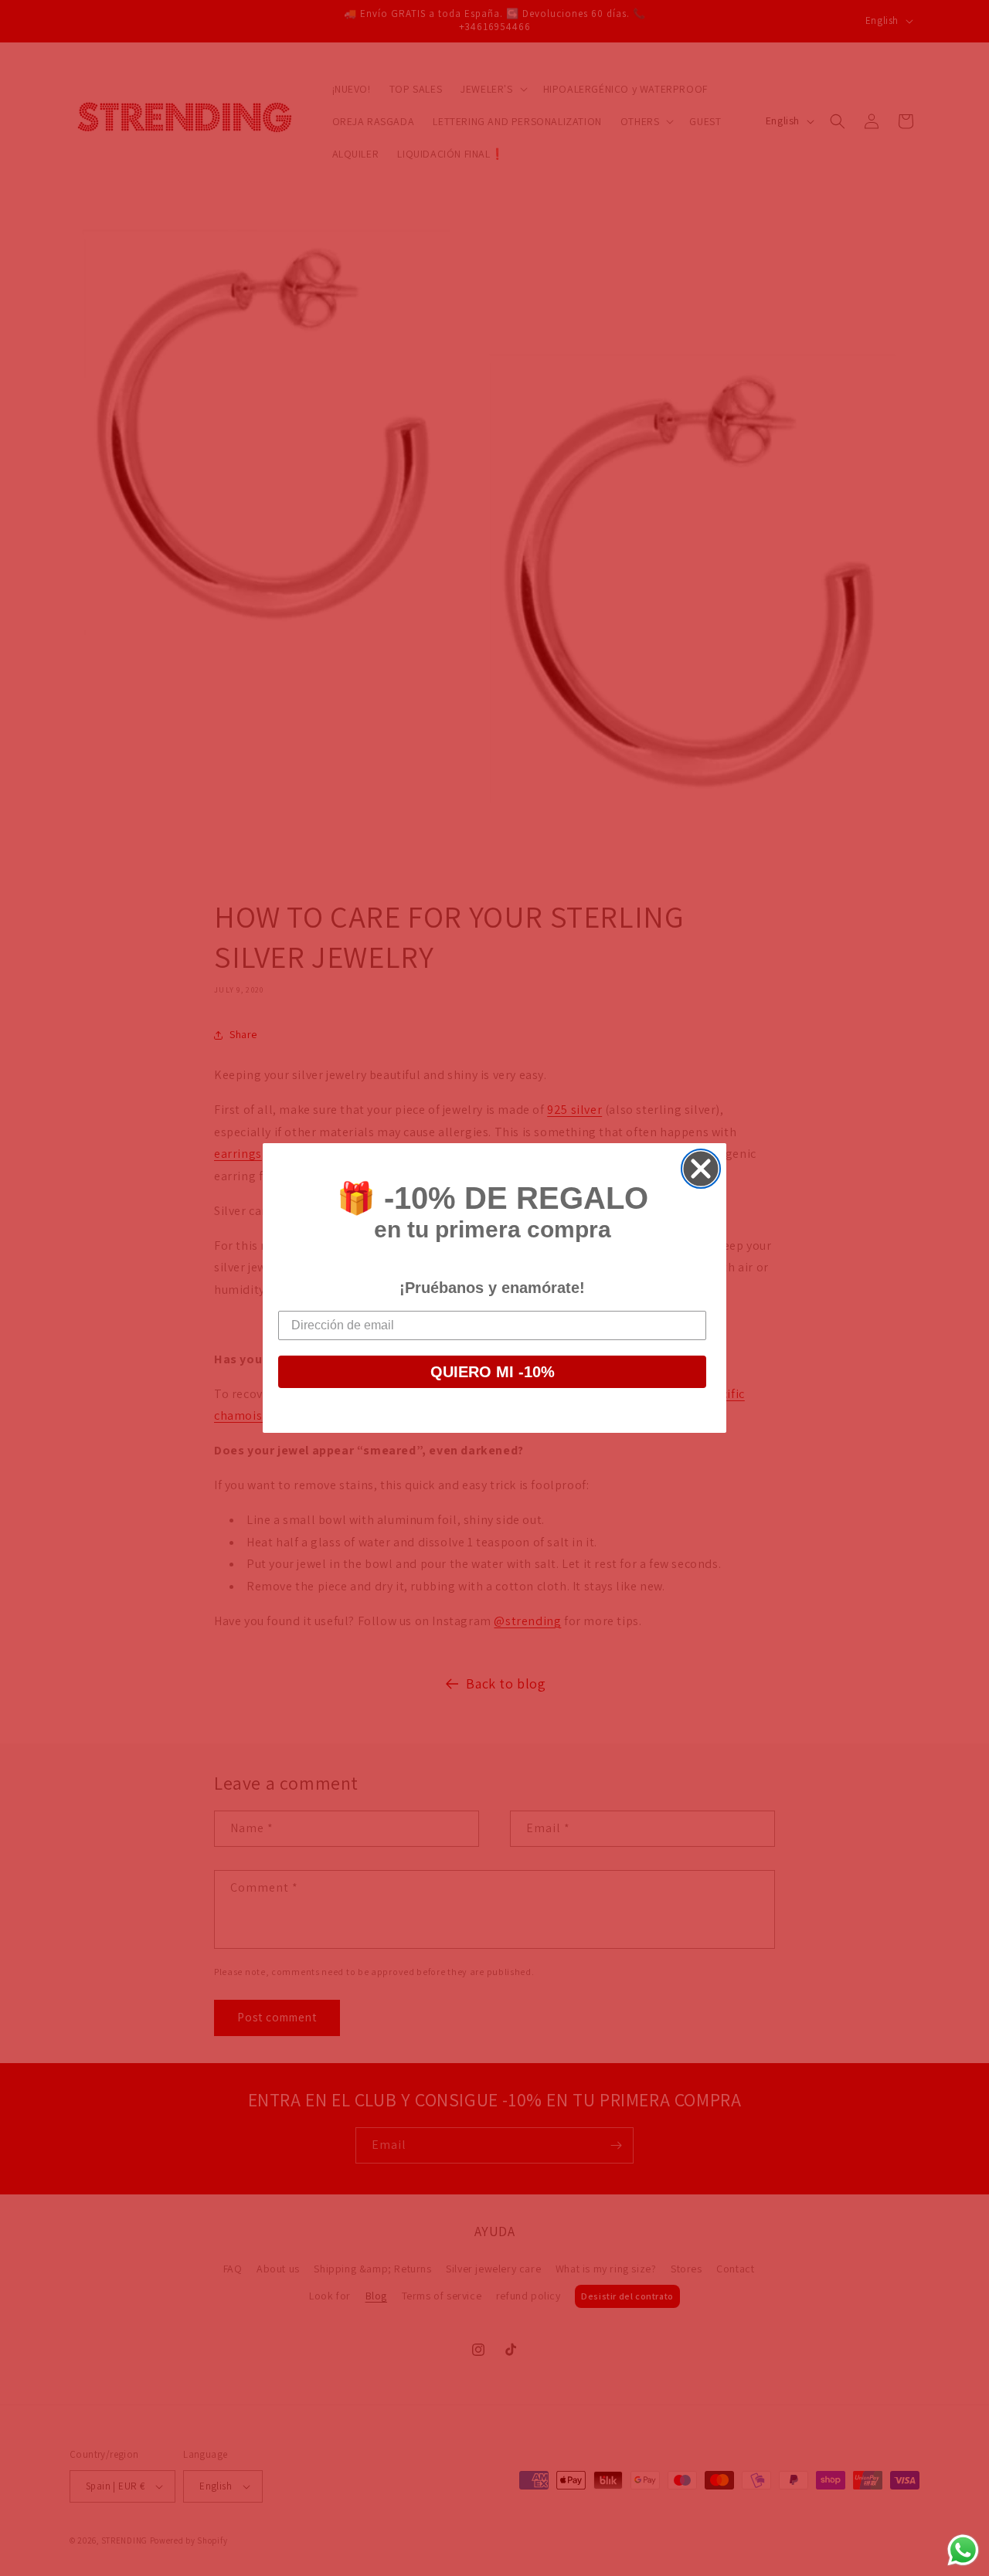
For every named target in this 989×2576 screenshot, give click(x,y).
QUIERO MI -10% (493, 1372)
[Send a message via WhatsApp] (963, 2550)
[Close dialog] (701, 1169)
